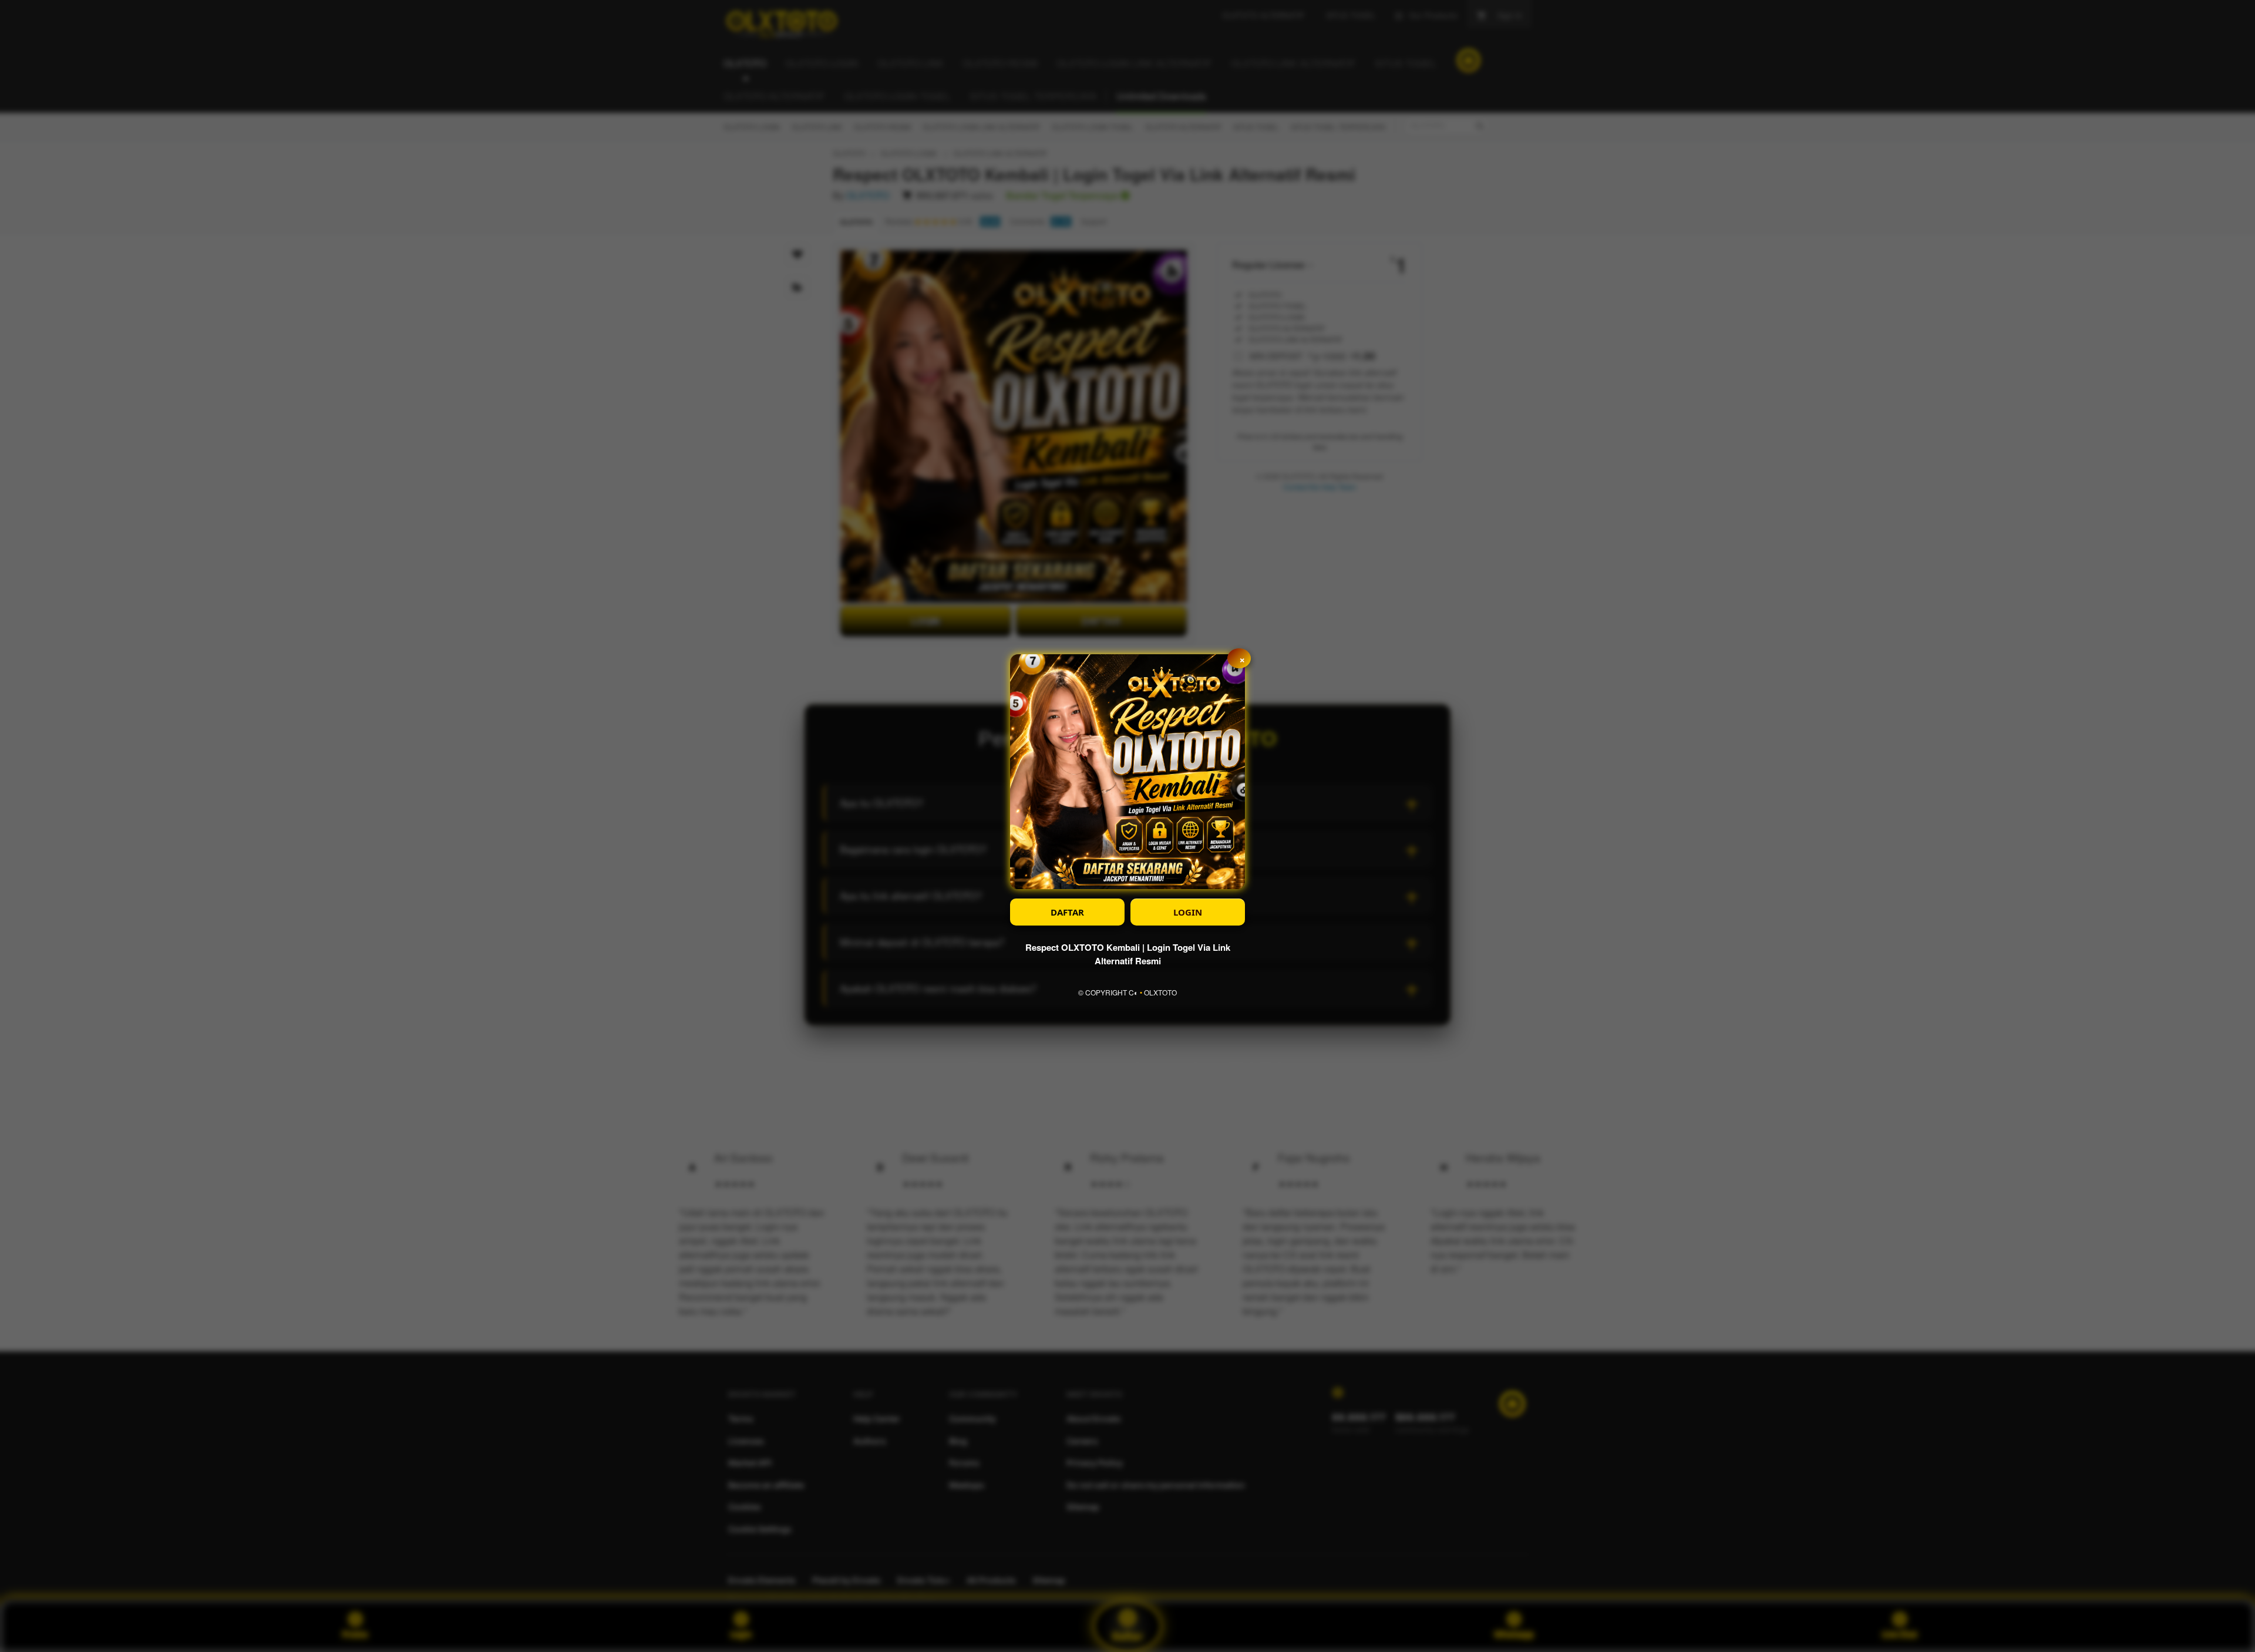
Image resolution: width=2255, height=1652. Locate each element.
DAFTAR (1067, 912)
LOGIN (1188, 912)
